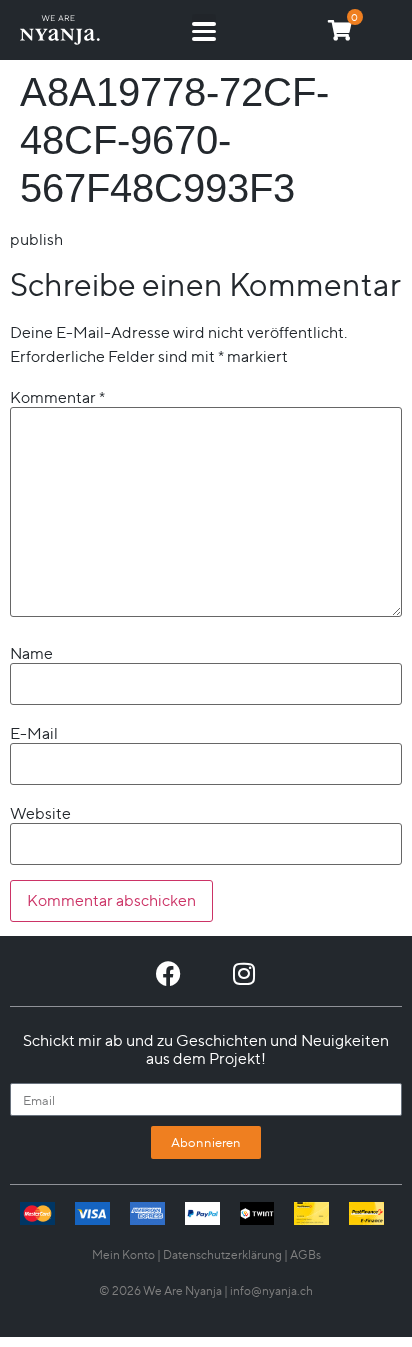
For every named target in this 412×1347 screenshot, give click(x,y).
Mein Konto (123, 1254)
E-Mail (34, 734)
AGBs (305, 1254)
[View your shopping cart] (340, 30)
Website (40, 814)
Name (31, 654)
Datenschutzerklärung (222, 1254)
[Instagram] (243, 973)
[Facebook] (168, 973)
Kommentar (57, 398)
